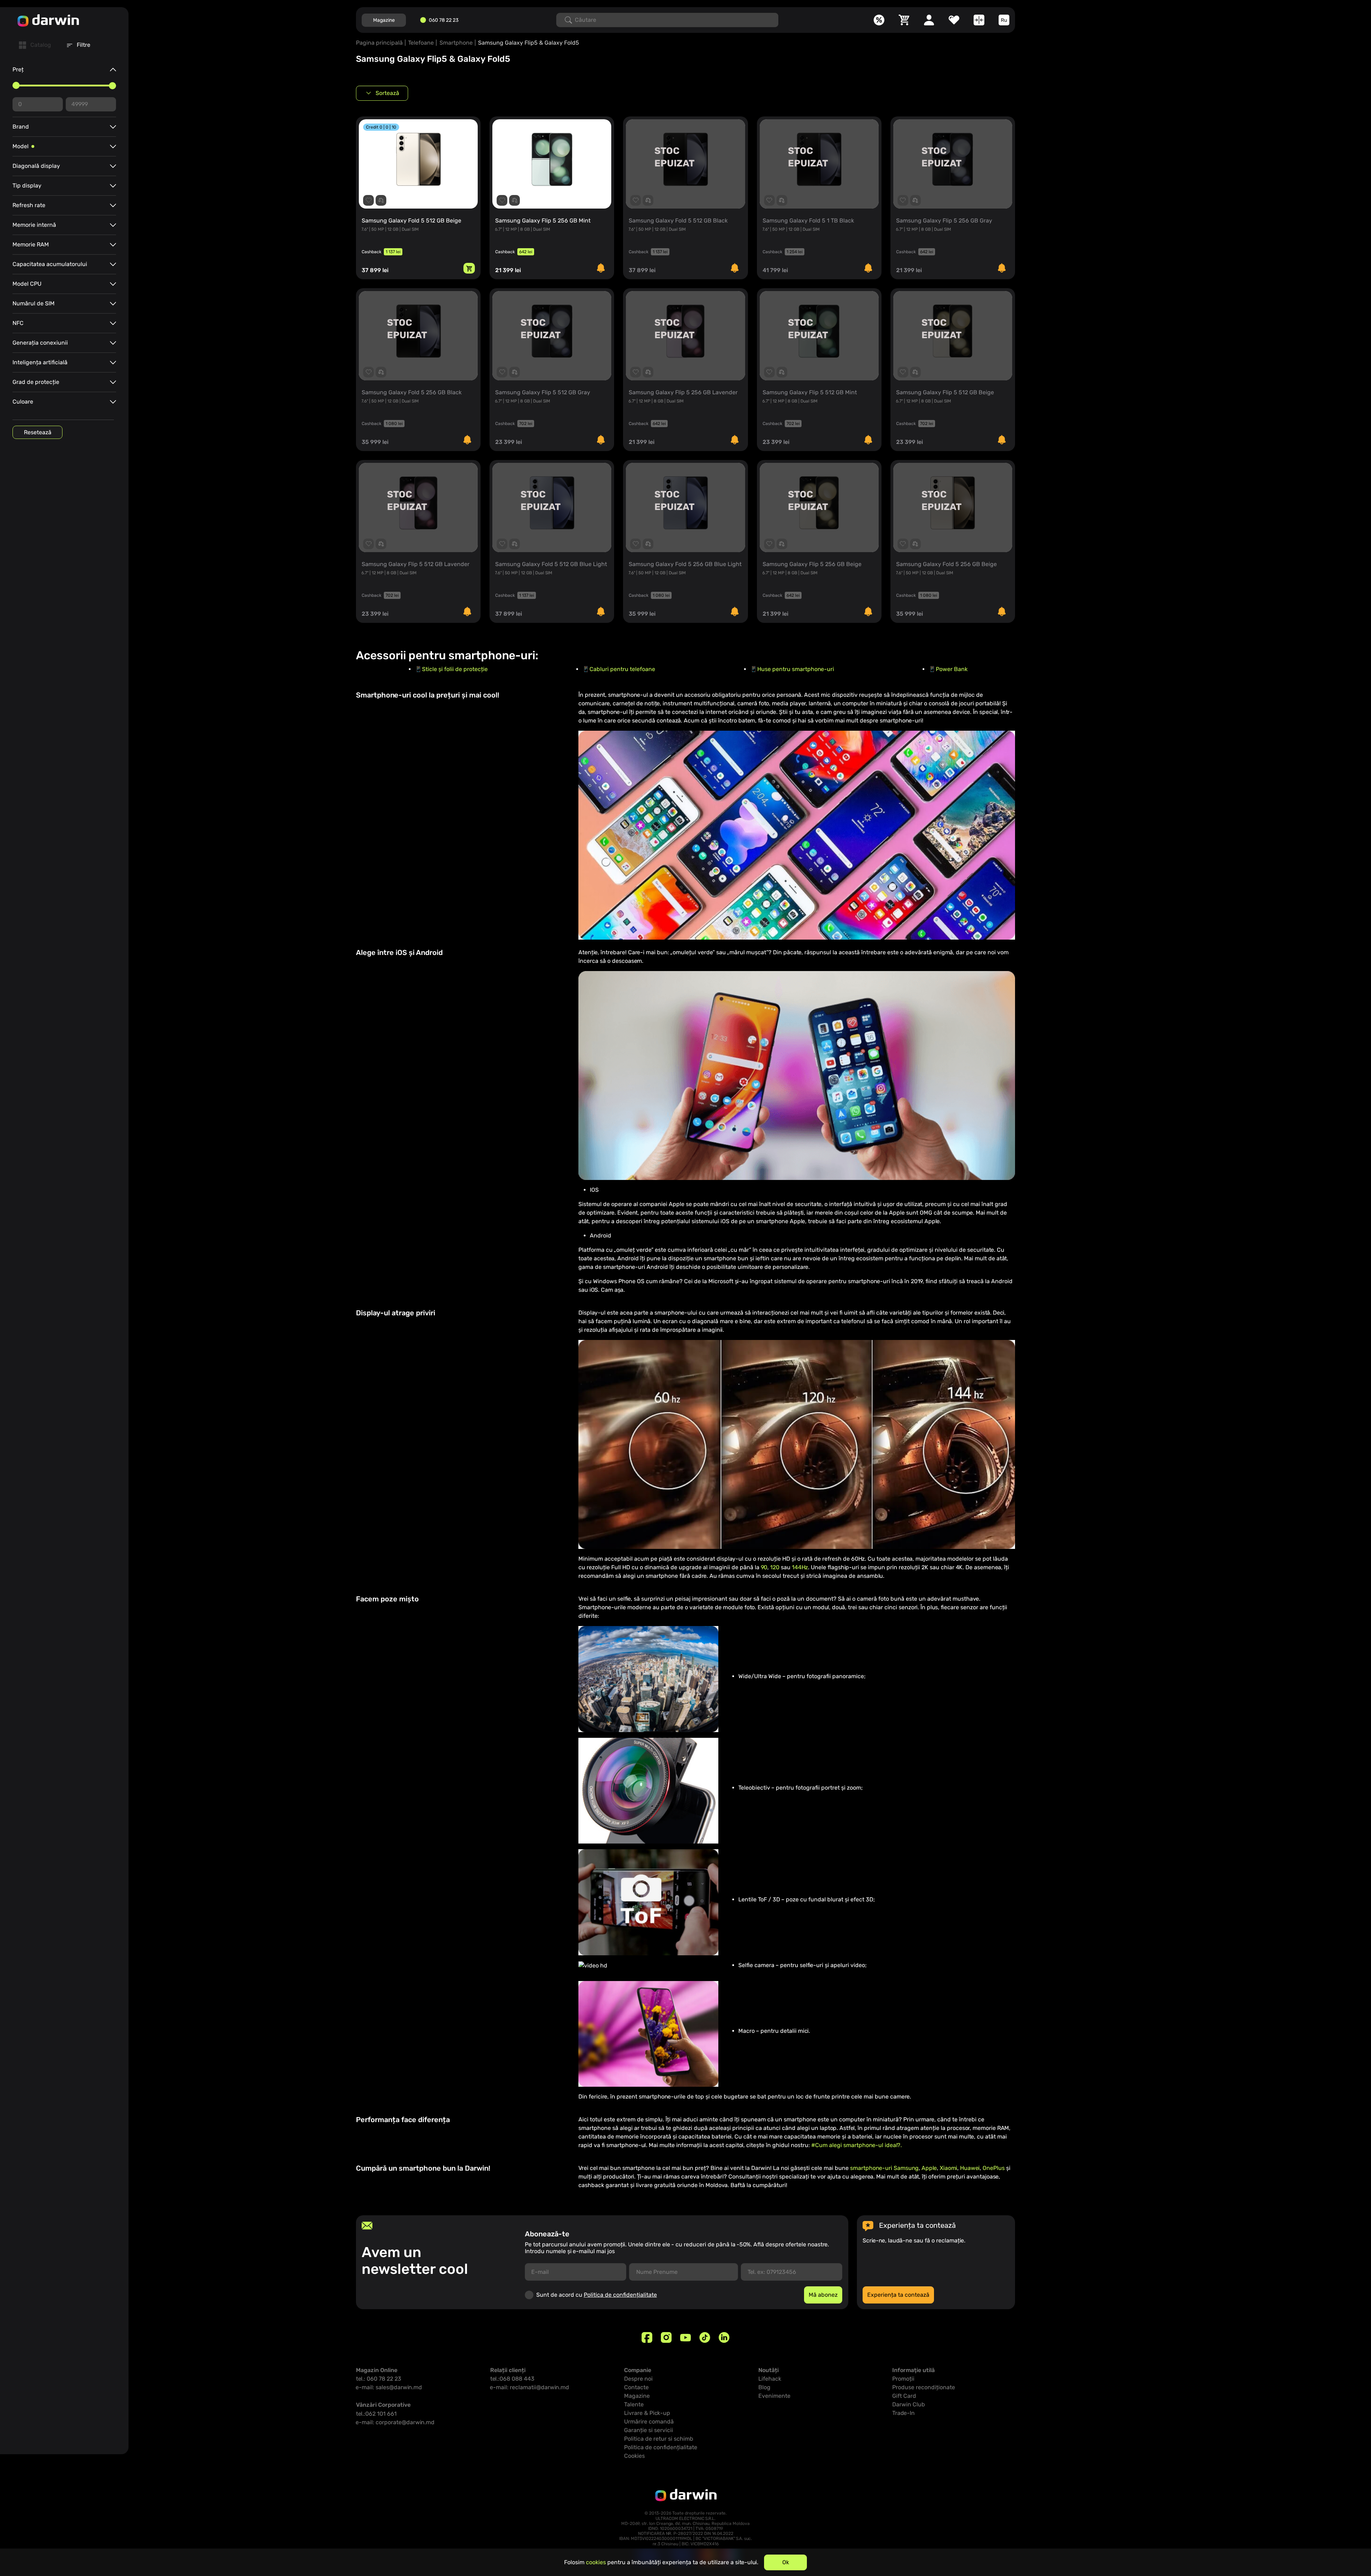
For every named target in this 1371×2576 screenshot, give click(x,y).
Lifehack (770, 2379)
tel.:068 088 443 (512, 2379)
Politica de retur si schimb (659, 2439)
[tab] (35, 45)
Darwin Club (909, 2404)
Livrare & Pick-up (647, 2413)
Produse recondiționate (924, 2387)
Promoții (903, 2379)
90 (764, 1567)
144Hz (800, 1567)
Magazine (384, 20)
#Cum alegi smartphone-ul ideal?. (857, 2145)
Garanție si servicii (649, 2430)
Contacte (636, 2387)
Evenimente (774, 2396)
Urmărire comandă (649, 2422)
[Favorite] (954, 20)
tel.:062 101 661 (376, 2414)
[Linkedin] (724, 2337)
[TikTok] (705, 2337)
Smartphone (456, 43)
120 (775, 1567)
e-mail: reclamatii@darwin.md (530, 2387)
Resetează (38, 432)
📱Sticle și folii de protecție (451, 669)
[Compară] (979, 20)
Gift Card (904, 2396)
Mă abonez (823, 2295)
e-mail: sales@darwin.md (389, 2387)
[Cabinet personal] (929, 20)
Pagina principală (379, 43)
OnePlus (994, 2168)
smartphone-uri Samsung (884, 2168)
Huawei (970, 2168)
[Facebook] (647, 2337)
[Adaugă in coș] (469, 268)
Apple (929, 2168)
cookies (596, 2562)
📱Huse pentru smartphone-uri (792, 669)
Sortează (387, 93)
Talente (634, 2404)
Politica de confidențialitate (620, 2295)
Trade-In (903, 2413)
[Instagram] (666, 2337)
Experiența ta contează (898, 2295)
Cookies (634, 2456)
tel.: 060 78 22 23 (379, 2379)
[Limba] (1004, 20)
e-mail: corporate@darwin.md (395, 2422)
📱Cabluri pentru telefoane (619, 669)
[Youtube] (685, 2337)
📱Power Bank (948, 669)
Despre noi (638, 2379)
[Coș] (904, 20)
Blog (764, 2387)
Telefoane (421, 43)
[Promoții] (879, 20)
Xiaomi (948, 2168)
